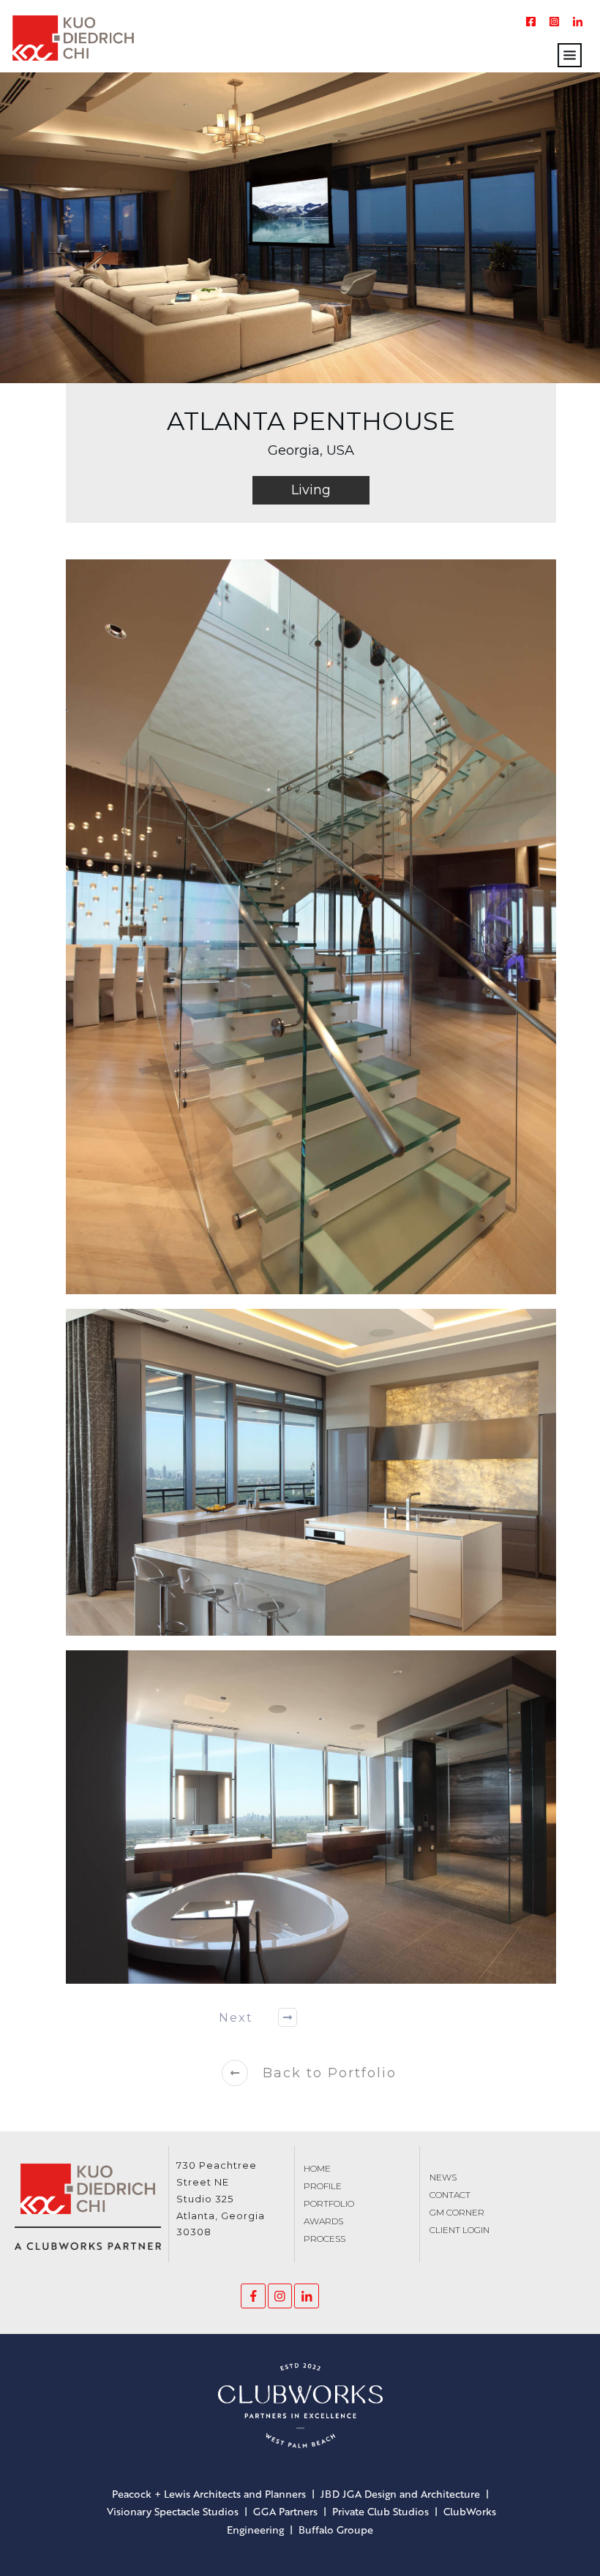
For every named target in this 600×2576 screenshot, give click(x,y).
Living (311, 490)
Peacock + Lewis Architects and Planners (209, 2494)
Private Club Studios (380, 2511)
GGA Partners (285, 2511)
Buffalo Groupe (336, 2530)
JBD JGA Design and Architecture (400, 2494)
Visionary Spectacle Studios (173, 2511)
